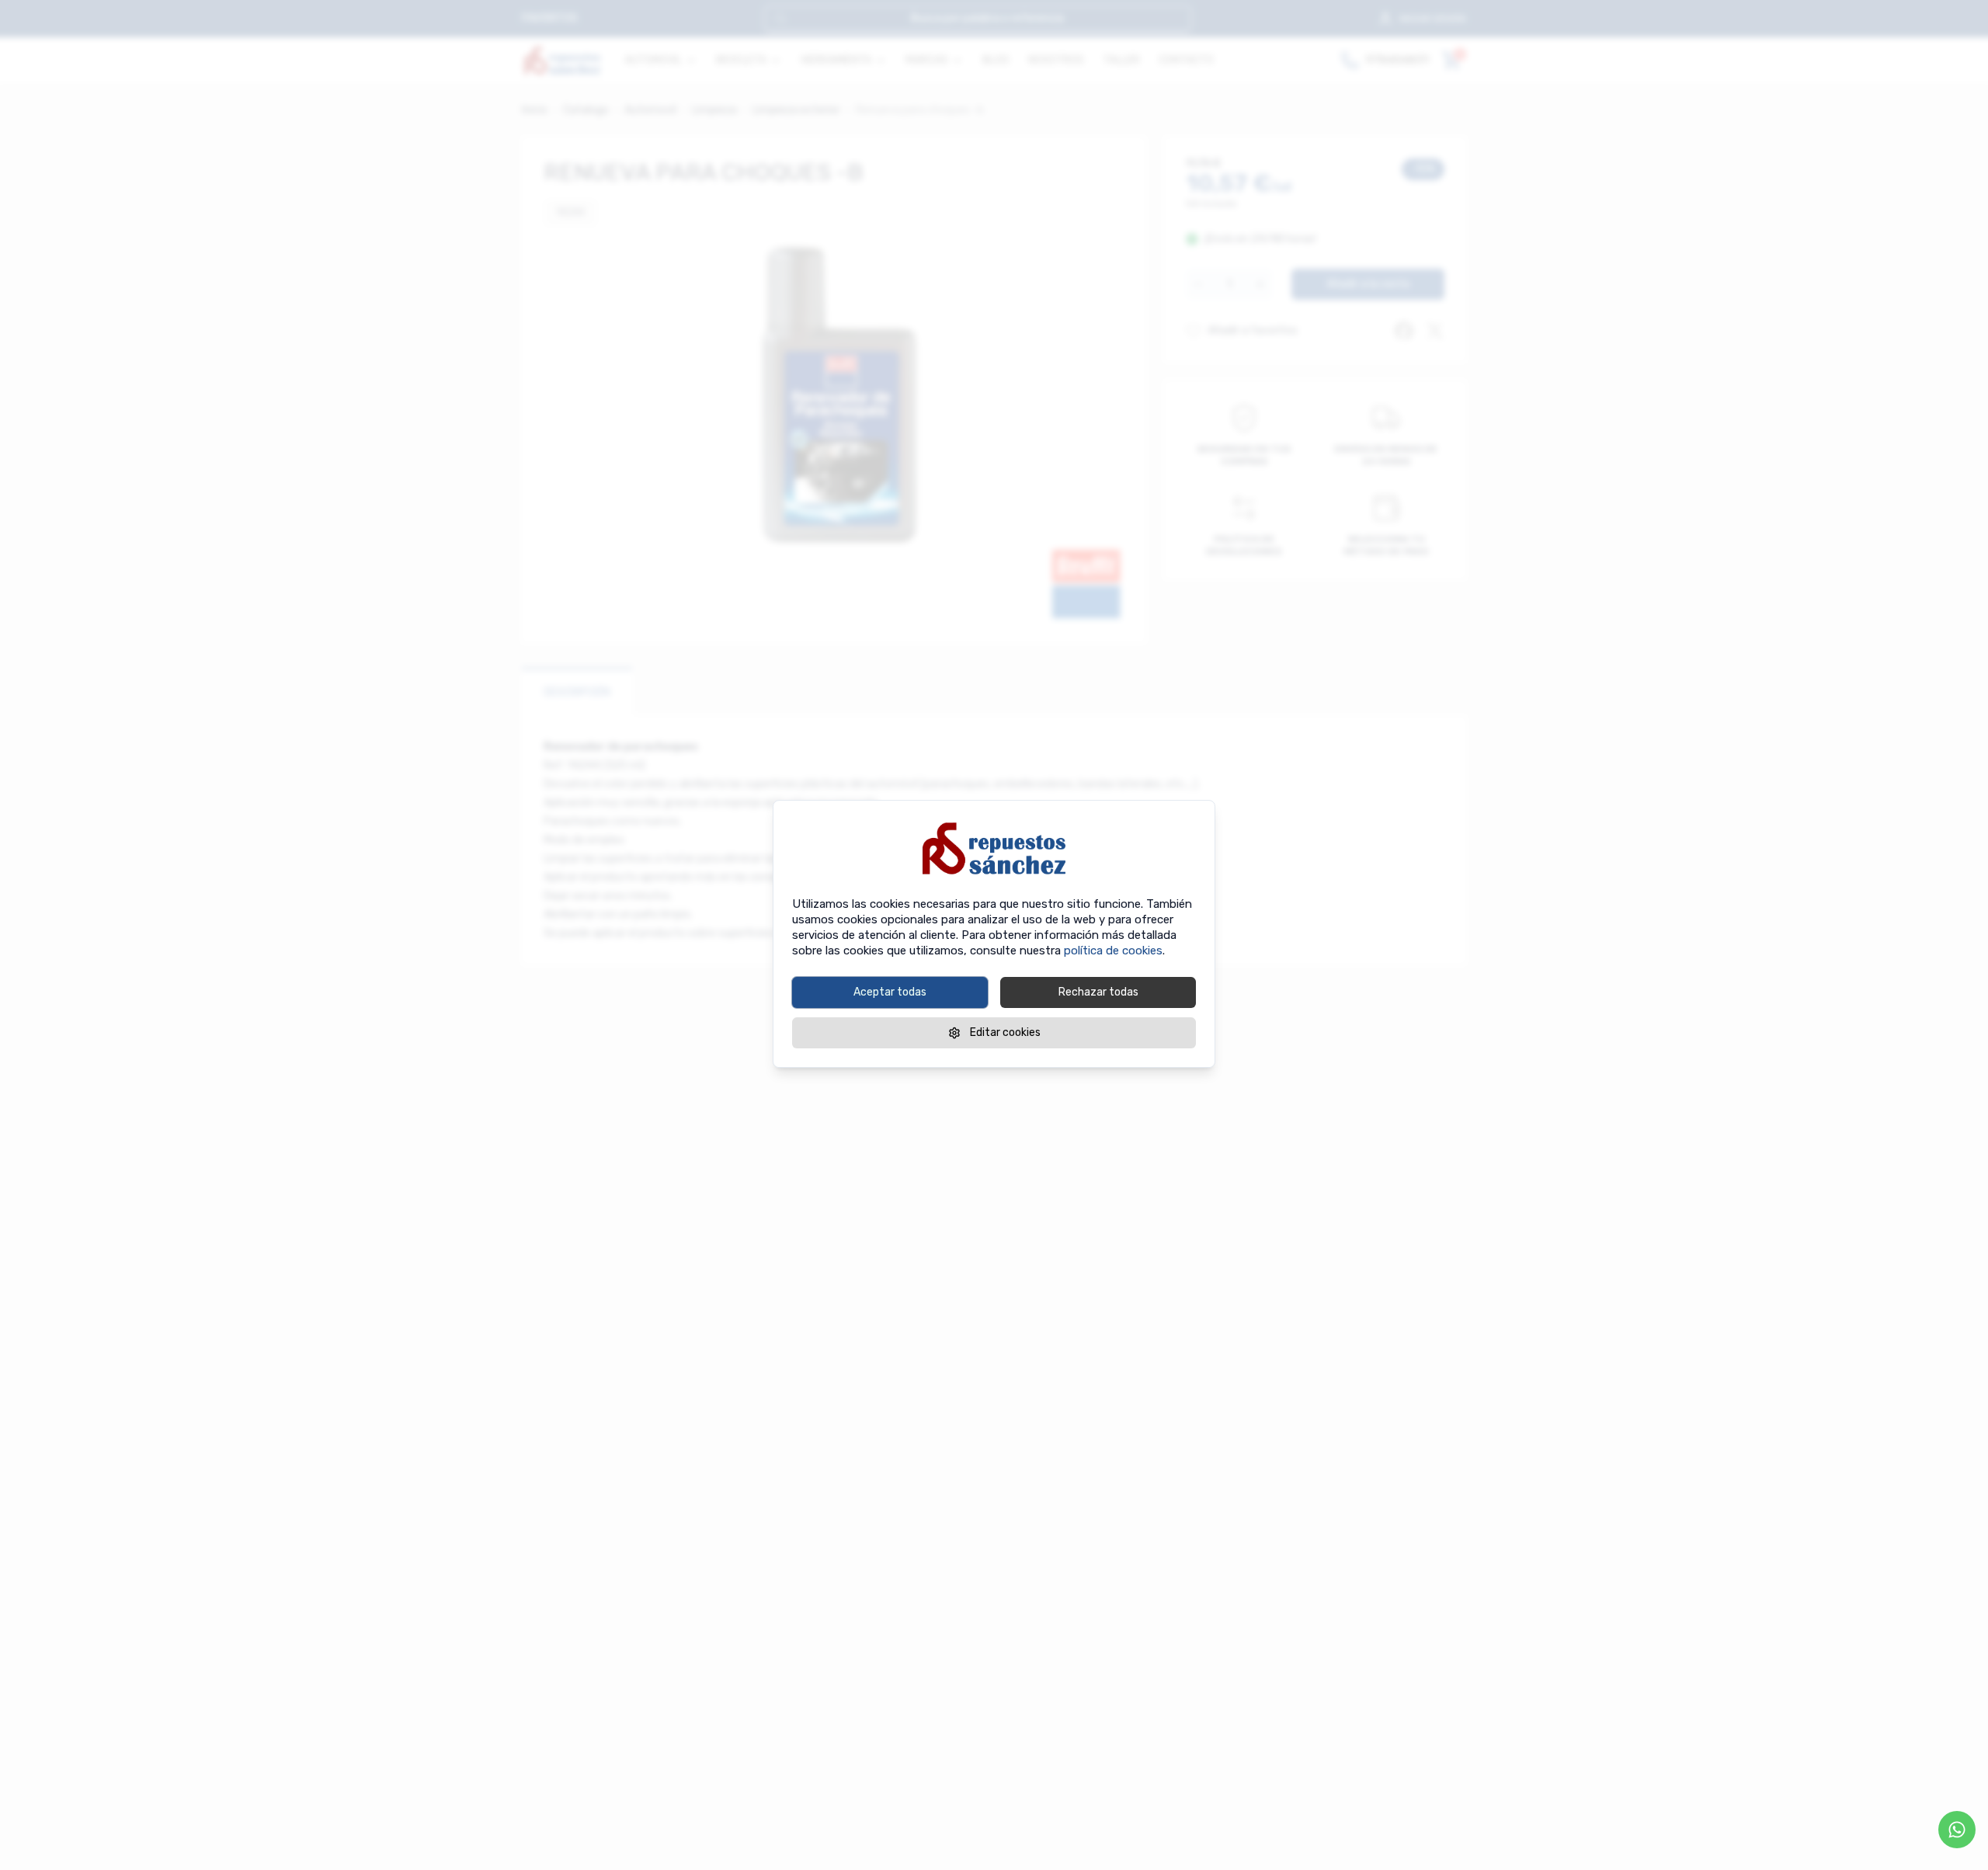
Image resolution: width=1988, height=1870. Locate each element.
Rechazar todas (1098, 992)
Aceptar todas (890, 992)
